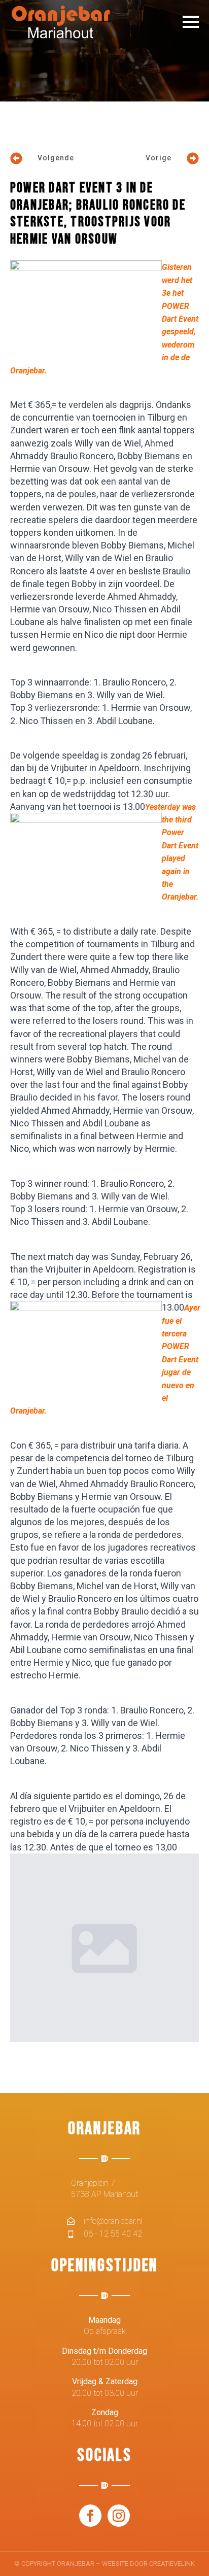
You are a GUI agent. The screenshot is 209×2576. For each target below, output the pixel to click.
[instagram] (119, 2516)
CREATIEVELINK (172, 2564)
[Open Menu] (191, 22)
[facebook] (90, 2516)
